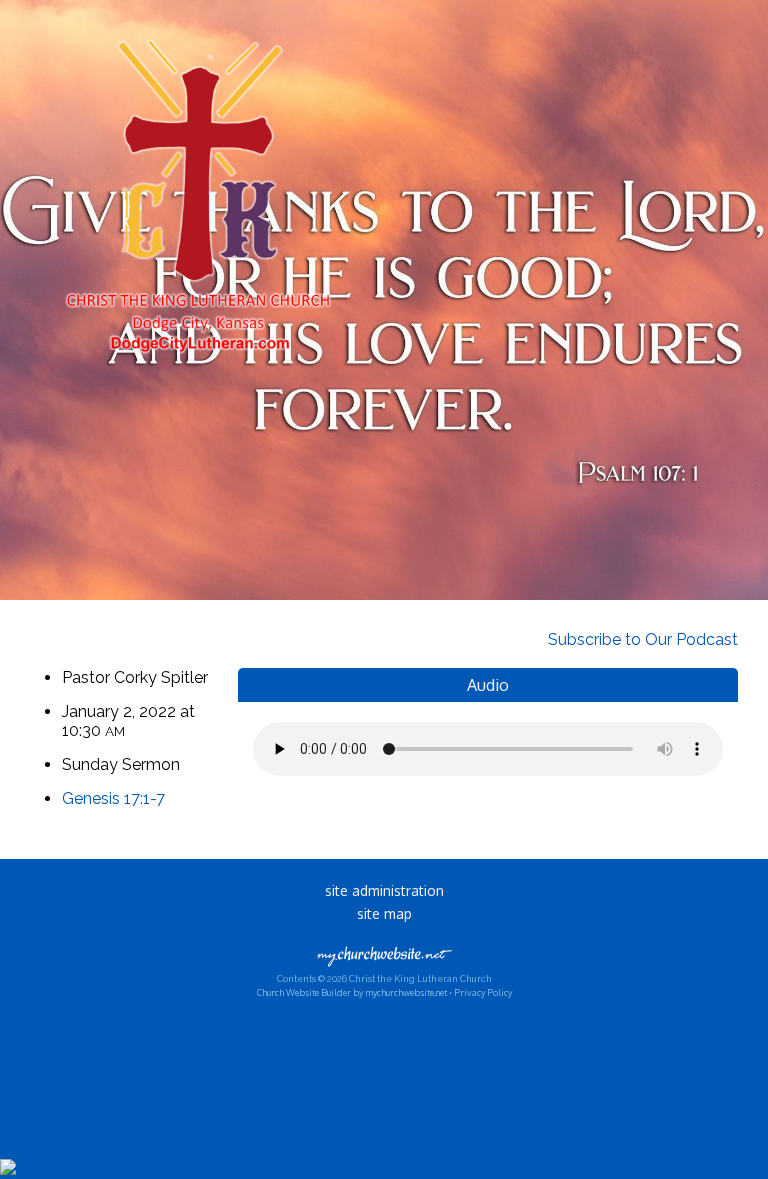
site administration (384, 890)
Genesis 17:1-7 (113, 798)
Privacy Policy (483, 992)
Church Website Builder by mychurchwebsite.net (352, 992)
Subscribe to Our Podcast (641, 639)
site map (384, 913)
